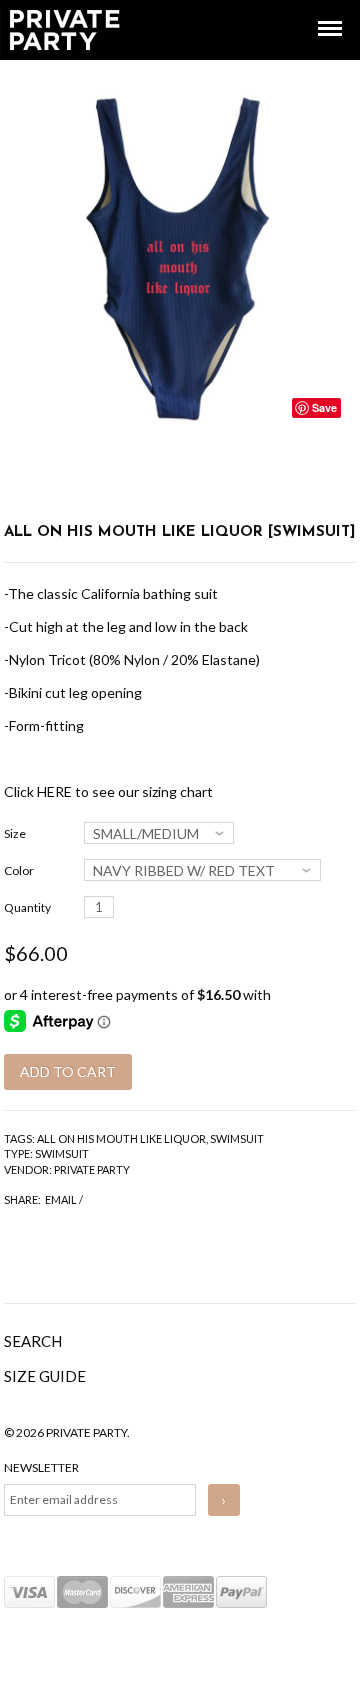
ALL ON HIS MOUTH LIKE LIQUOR (121, 1138)
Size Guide (45, 1376)
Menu (316, 10)
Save (324, 407)
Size (15, 833)
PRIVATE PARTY (92, 1169)
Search (33, 1341)
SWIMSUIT (237, 1138)
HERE (54, 791)
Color (19, 870)
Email (61, 1199)
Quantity (27, 907)
